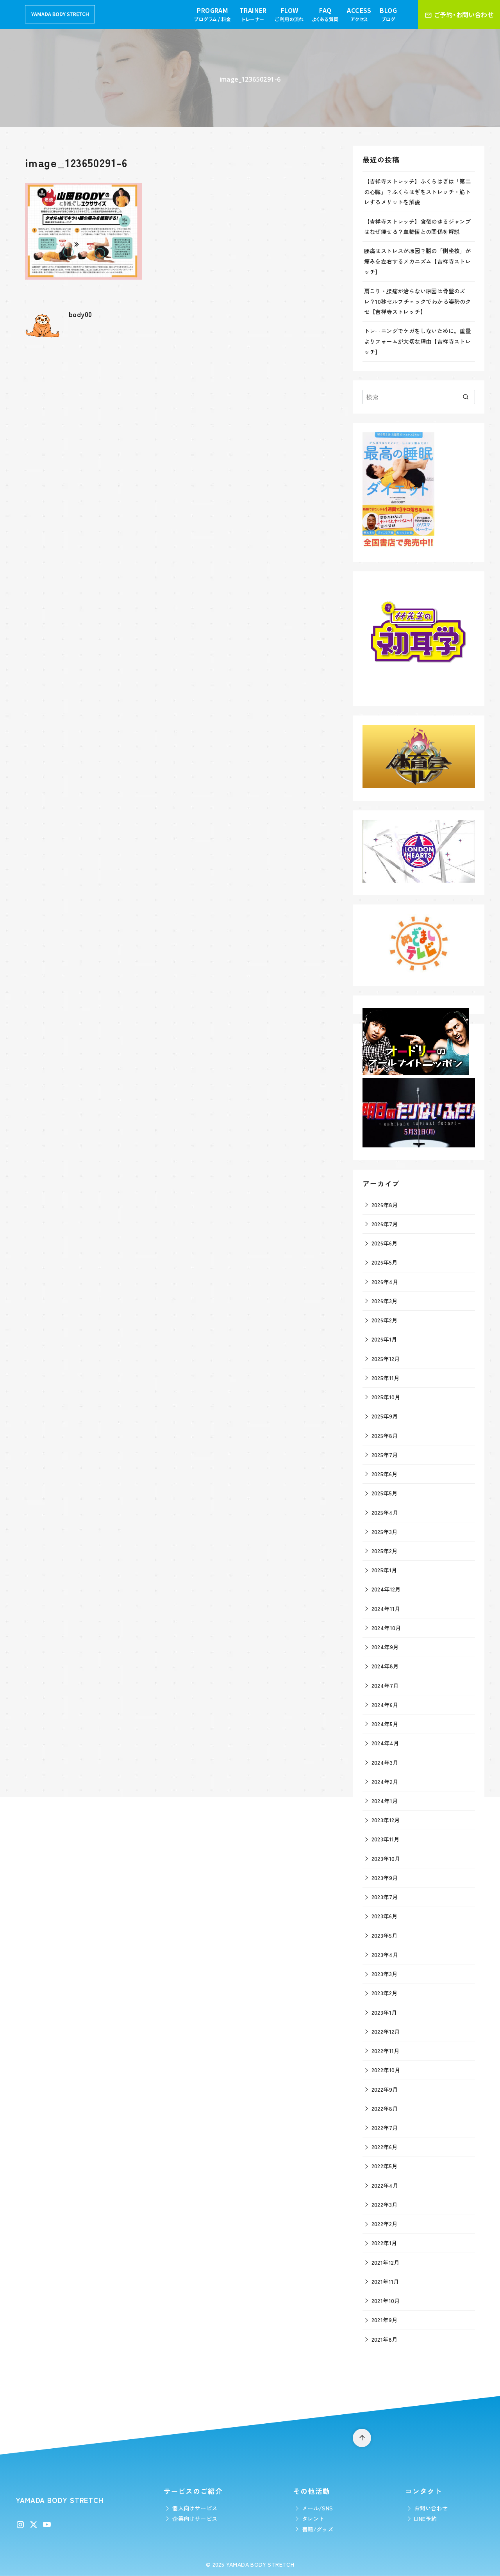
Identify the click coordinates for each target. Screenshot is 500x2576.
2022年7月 (385, 2127)
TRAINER (253, 14)
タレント (313, 2518)
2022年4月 (385, 2185)
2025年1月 (384, 1570)
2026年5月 (385, 1262)
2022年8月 (385, 2108)
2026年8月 (385, 1205)
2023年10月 (386, 1858)
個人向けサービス (195, 2508)
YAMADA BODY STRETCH (260, 2564)
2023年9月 (385, 1878)
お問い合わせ (431, 2508)
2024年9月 (385, 1647)
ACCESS (359, 14)
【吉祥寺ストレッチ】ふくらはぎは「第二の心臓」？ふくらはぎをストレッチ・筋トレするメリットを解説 (418, 191)
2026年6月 (385, 1243)
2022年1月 (384, 2243)
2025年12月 (386, 1358)
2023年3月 (385, 1974)
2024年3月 (385, 1762)
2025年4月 (385, 1512)
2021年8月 (385, 2339)
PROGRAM (212, 14)
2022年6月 (385, 2147)
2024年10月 (386, 1628)
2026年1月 (384, 1339)
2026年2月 (385, 1320)
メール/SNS (318, 2508)
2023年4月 (385, 1954)
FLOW (289, 14)
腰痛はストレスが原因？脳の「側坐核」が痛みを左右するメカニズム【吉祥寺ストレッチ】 (418, 261)
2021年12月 (386, 2262)
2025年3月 (385, 1532)
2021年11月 (385, 2281)
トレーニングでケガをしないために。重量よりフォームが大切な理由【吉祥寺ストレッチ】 (418, 341)
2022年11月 (386, 2051)
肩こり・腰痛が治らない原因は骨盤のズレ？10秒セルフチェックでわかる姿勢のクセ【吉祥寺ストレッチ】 (418, 301)
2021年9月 (385, 2320)
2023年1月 (384, 2012)
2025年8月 (385, 1435)
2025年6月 (385, 1474)
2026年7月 (385, 1224)
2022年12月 (386, 2031)
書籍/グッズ (318, 2529)
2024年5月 (385, 1724)
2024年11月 (386, 1608)
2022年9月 (385, 2089)
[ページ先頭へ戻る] (362, 2438)
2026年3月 (385, 1301)
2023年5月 (385, 1935)
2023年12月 (386, 1820)
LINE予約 (425, 2518)
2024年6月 (385, 1705)
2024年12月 (386, 1589)
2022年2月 (385, 2224)
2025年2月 (385, 1551)
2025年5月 (385, 1493)
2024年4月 (385, 1743)
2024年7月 (385, 1685)
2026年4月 (385, 1282)
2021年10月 (386, 2300)
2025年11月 (386, 1378)
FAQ (325, 14)
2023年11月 (386, 1839)
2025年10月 (386, 1397)
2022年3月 (385, 2204)
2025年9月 (385, 1416)
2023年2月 (385, 1993)
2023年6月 (385, 1916)
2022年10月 (386, 2070)
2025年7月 (385, 1455)
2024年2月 (385, 1781)
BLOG (388, 14)
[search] (465, 397)
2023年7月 (385, 1897)
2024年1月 (385, 1801)
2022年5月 (385, 2166)
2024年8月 (385, 1666)
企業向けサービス (195, 2518)
